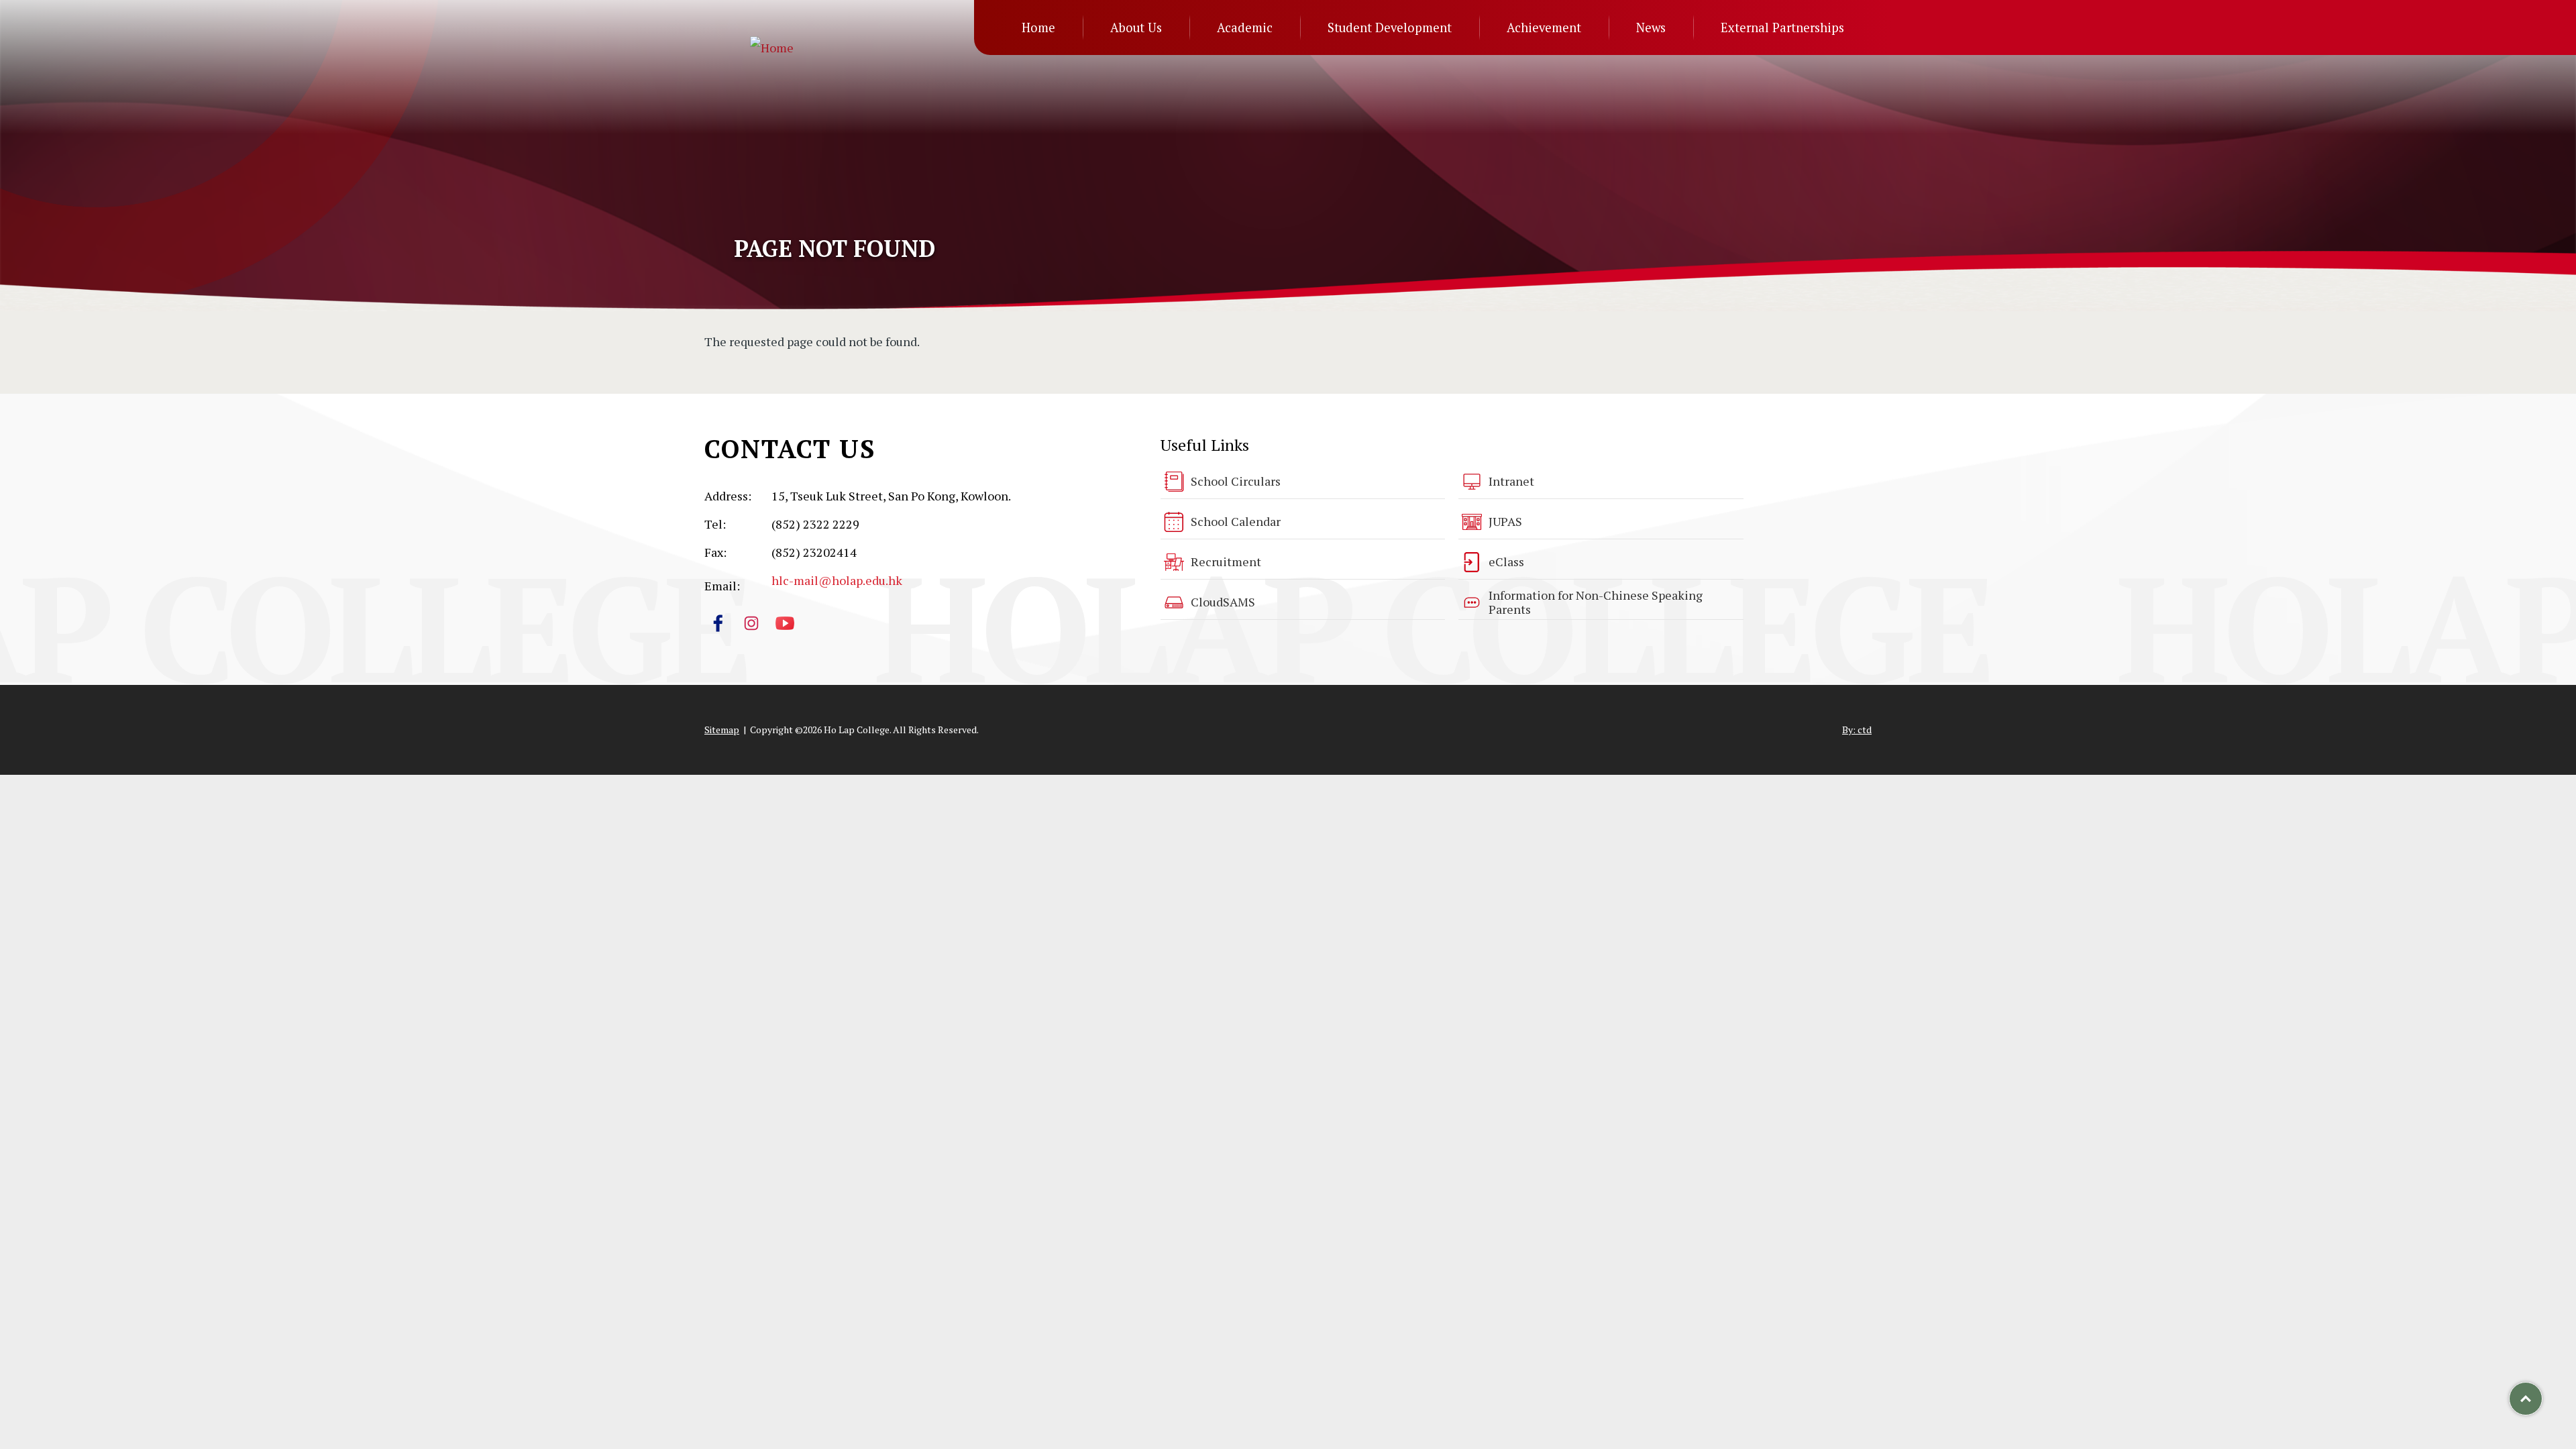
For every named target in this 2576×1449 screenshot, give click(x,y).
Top (2542, 1394)
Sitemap (722, 730)
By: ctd (1857, 730)
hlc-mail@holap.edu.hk (837, 580)
